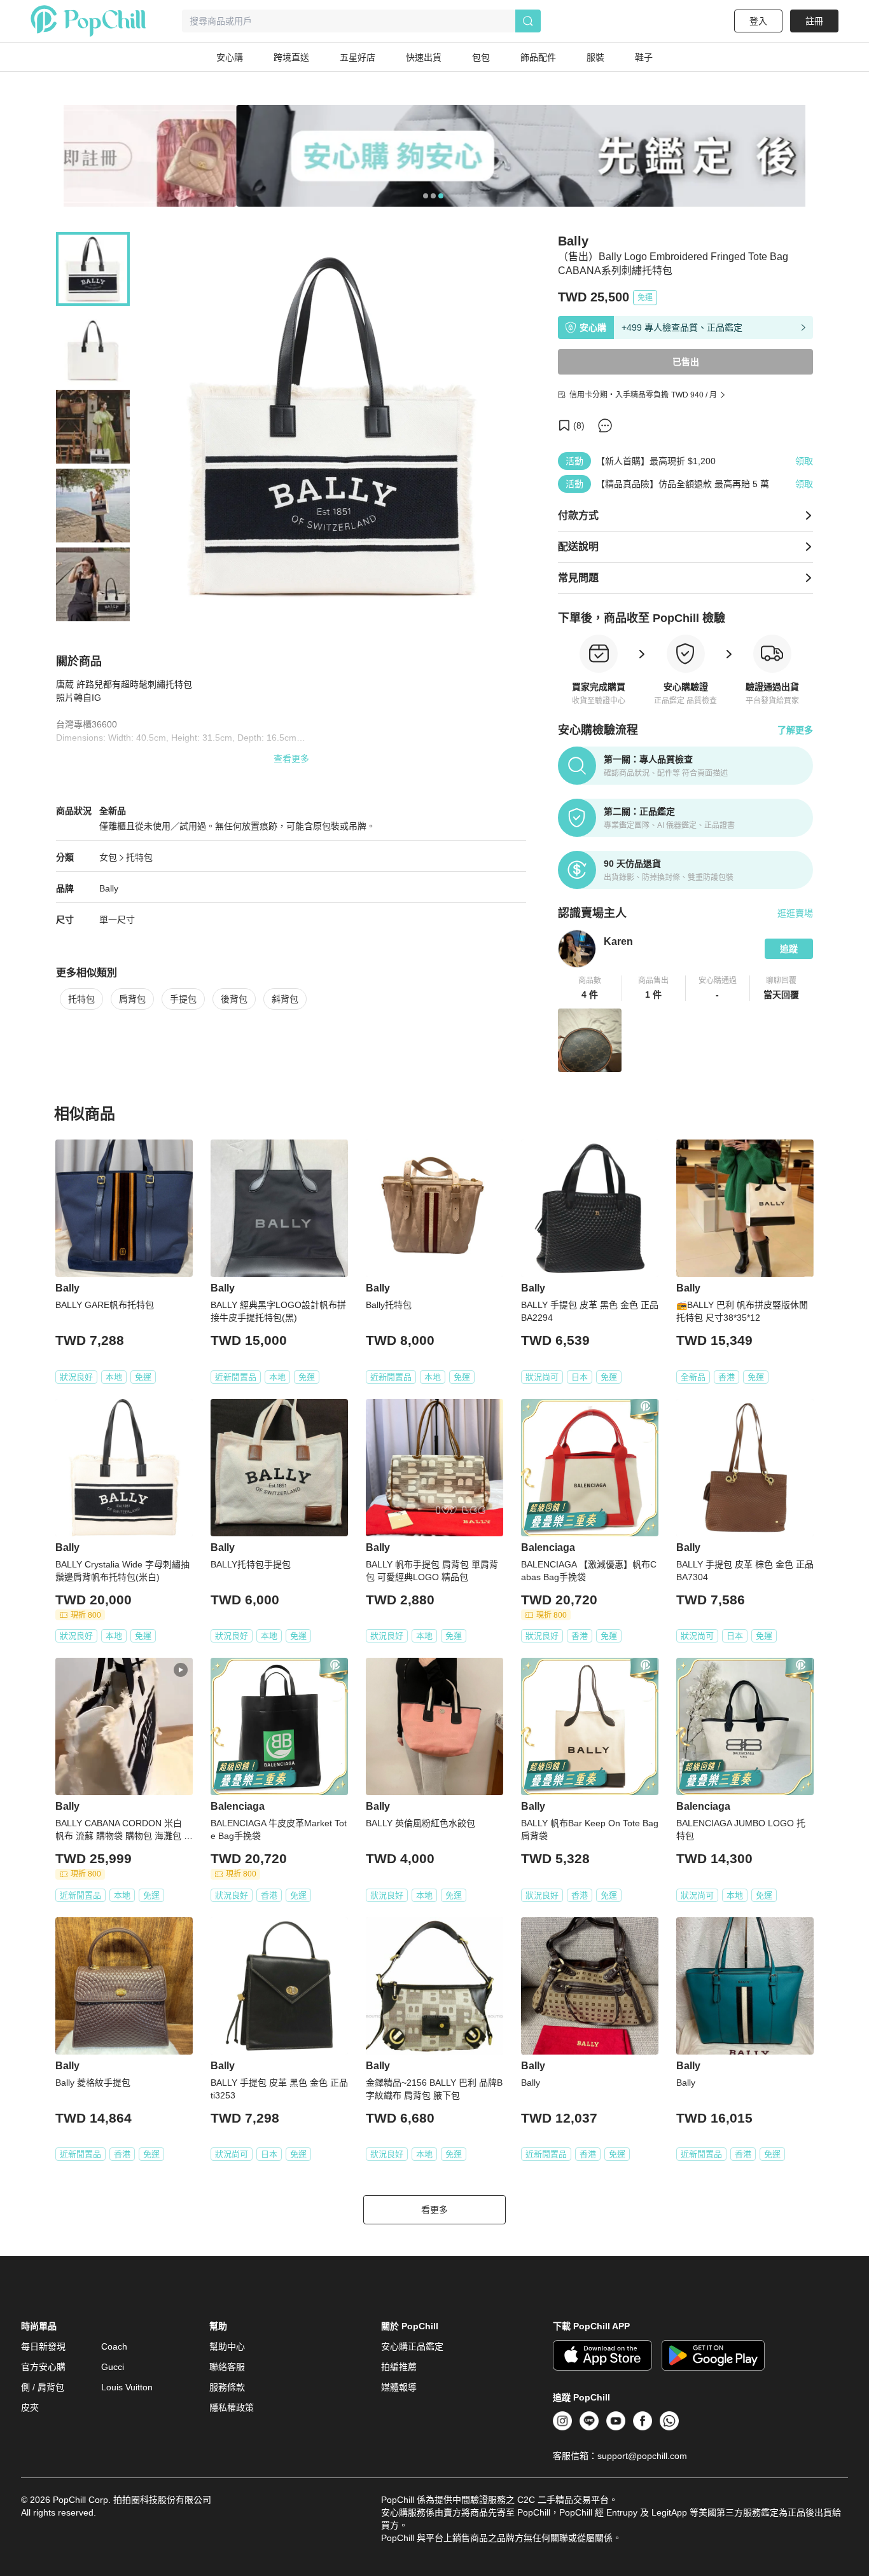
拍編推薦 (399, 2367)
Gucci (113, 2367)
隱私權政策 (232, 2407)
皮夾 (30, 2407)
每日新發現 (43, 2346)
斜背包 (285, 999)
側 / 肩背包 (43, 2387)
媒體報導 (399, 2387)
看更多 (434, 2210)
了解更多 (795, 730)
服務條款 (227, 2387)
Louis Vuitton (127, 2387)
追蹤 (789, 949)
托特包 (139, 857)
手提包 (183, 999)
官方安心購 (43, 2367)
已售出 (686, 362)
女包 (108, 857)
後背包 (234, 999)
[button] (590, 988)
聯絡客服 (227, 2367)
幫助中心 (227, 2346)
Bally (109, 888)
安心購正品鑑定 (412, 2346)
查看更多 (291, 759)
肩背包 (132, 999)
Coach (114, 2346)
